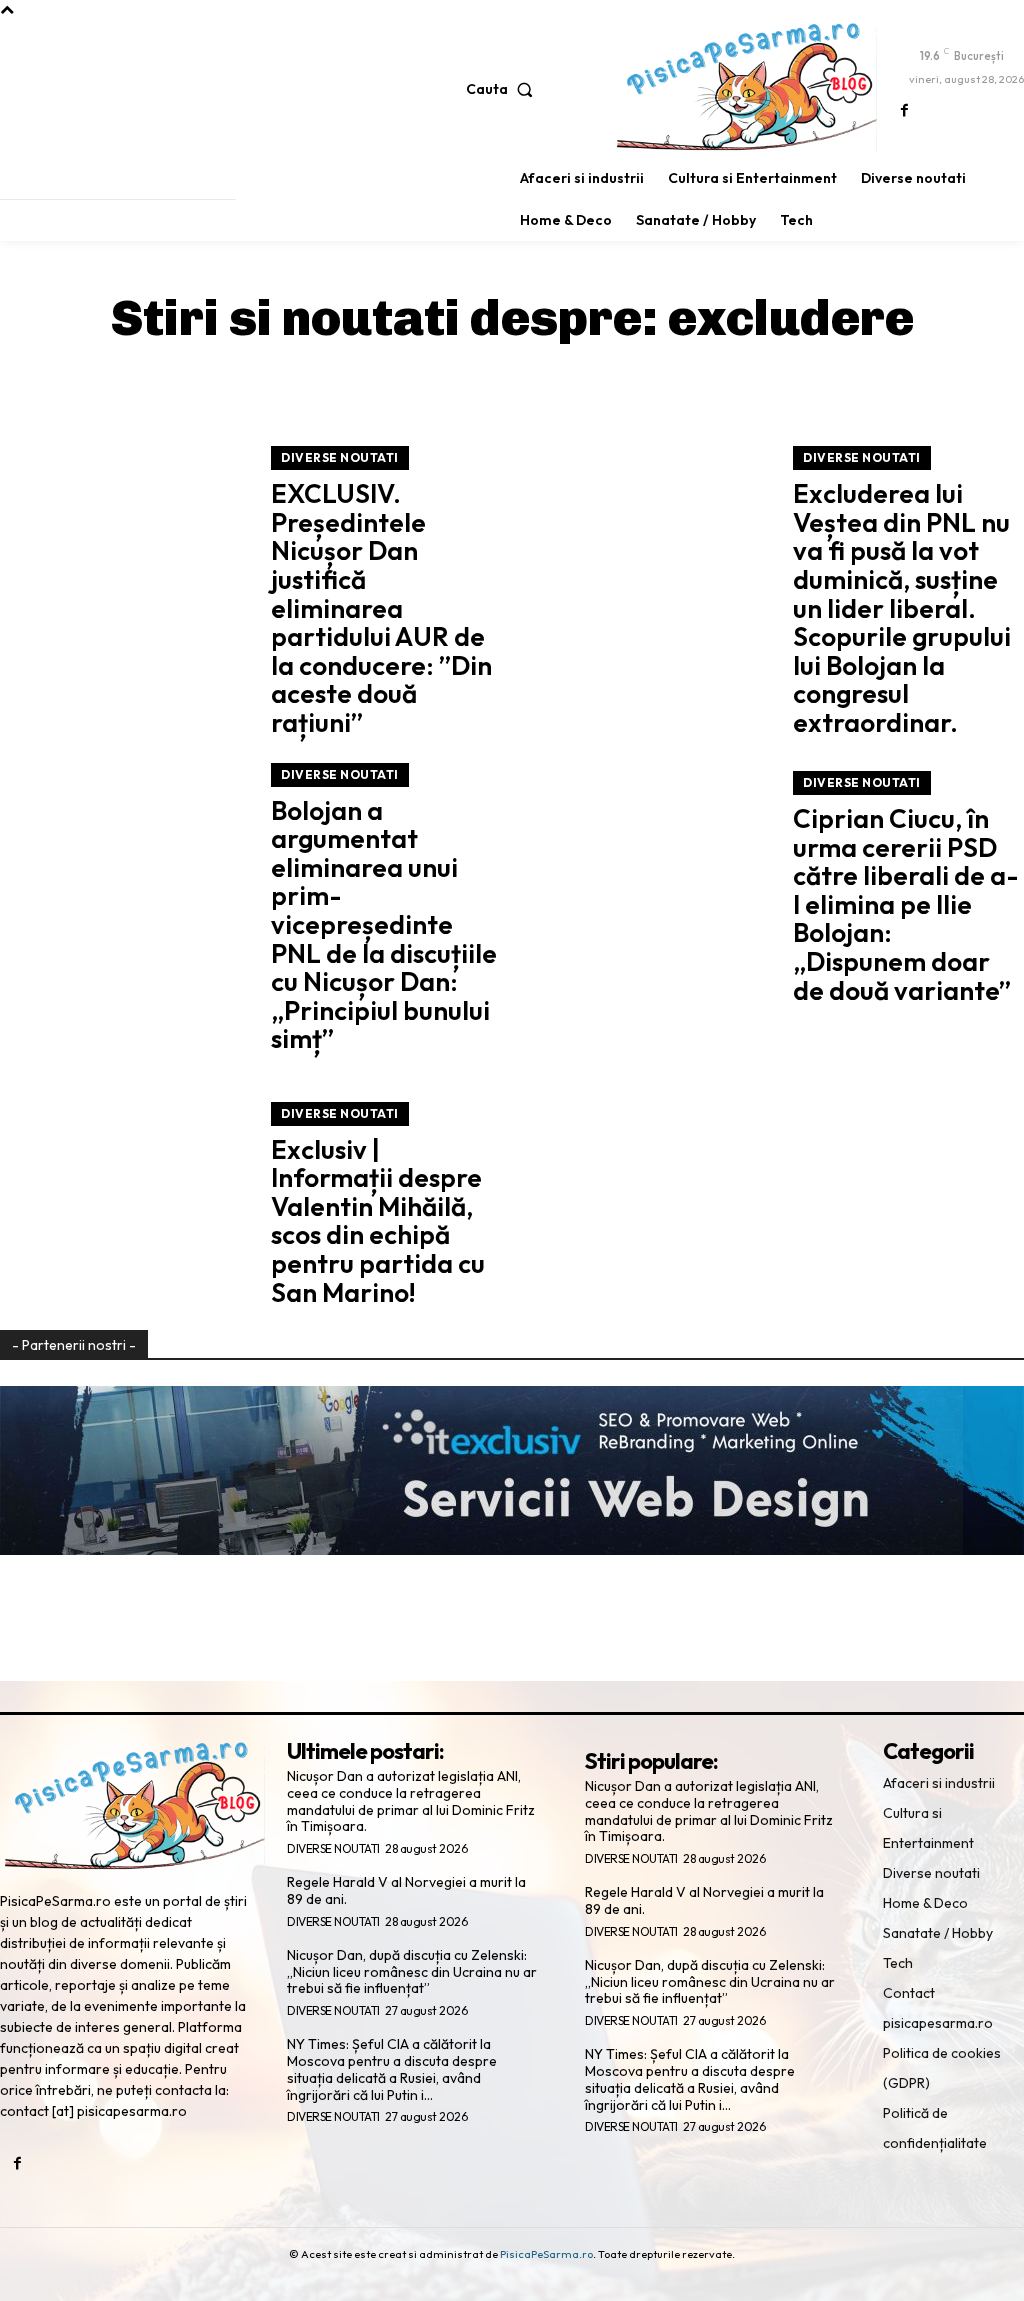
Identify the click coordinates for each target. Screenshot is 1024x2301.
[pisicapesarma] (747, 86)
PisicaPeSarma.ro (546, 2254)
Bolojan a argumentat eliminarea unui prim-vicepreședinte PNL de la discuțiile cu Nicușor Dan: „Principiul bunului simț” (384, 925)
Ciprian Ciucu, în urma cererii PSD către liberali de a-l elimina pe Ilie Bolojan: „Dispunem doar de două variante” (906, 904)
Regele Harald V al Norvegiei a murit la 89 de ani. (406, 1890)
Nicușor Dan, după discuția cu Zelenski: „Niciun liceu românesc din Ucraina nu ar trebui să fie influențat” (412, 1972)
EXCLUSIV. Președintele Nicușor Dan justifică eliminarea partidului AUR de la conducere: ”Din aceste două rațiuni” (381, 608)
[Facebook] (904, 111)
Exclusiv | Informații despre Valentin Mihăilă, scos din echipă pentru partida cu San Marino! (378, 1221)
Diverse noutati (340, 457)
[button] (504, 89)
